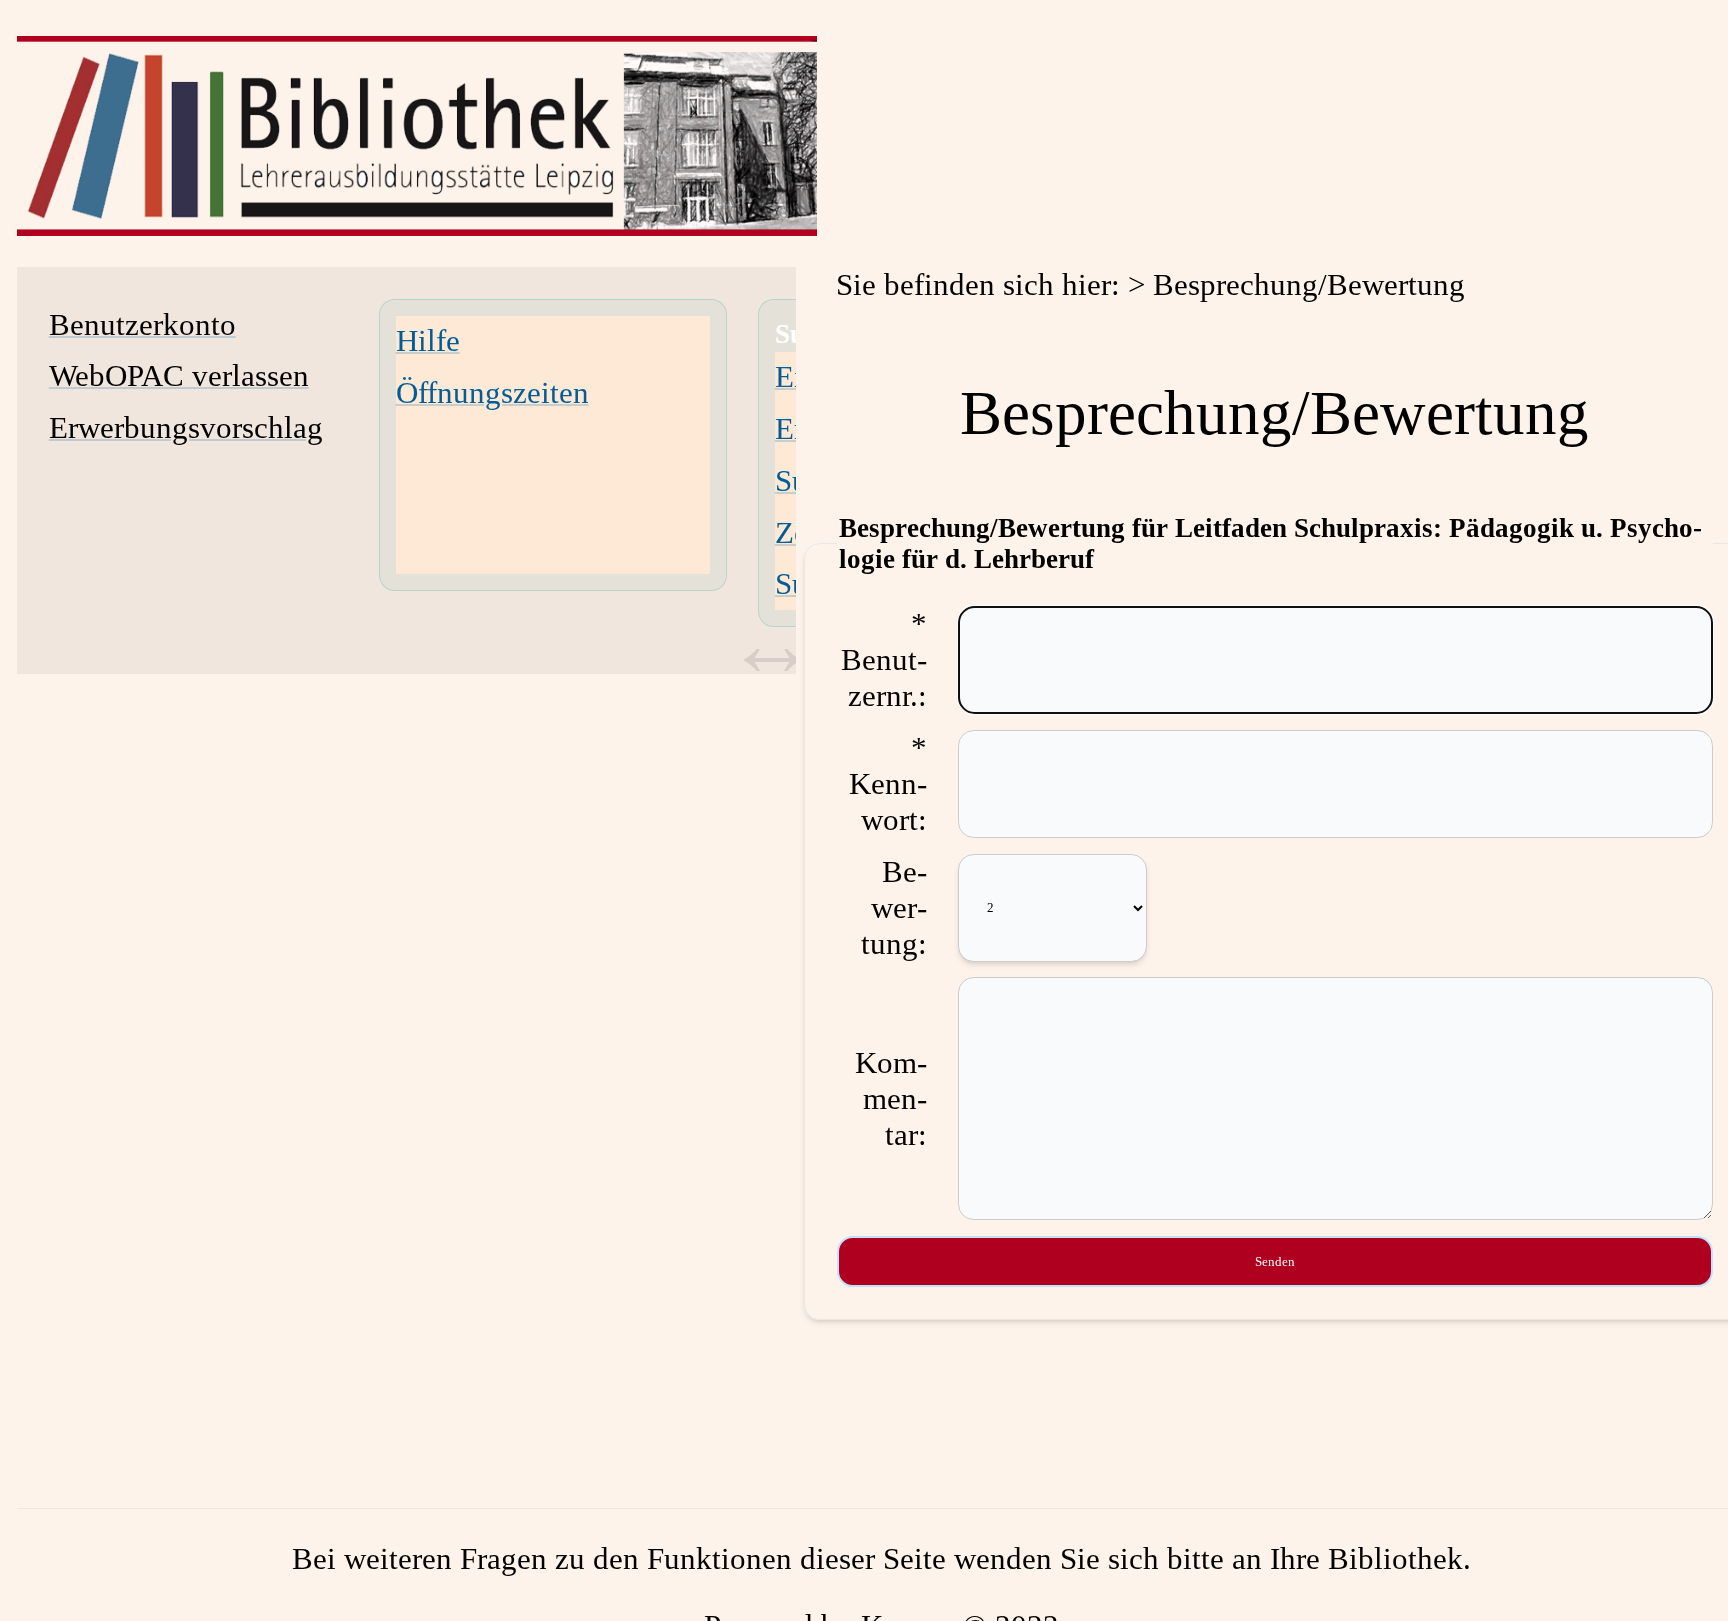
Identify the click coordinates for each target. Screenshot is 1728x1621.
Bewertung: (894, 907)
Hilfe (428, 340)
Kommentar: (891, 1098)
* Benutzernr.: (884, 659)
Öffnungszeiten (492, 392)
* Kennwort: (888, 783)
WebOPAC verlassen (179, 375)
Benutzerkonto (142, 324)
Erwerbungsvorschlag (186, 427)
